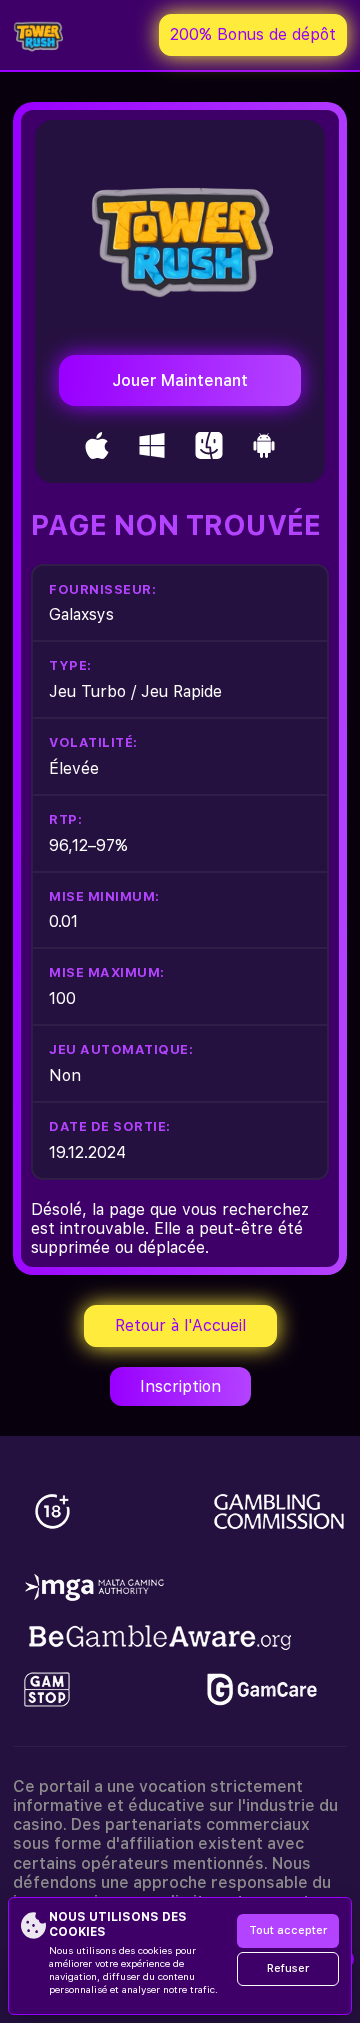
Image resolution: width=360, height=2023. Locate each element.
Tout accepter (288, 1930)
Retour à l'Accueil (180, 1325)
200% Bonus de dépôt (253, 34)
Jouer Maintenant (180, 380)
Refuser (288, 1968)
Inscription (180, 1386)
